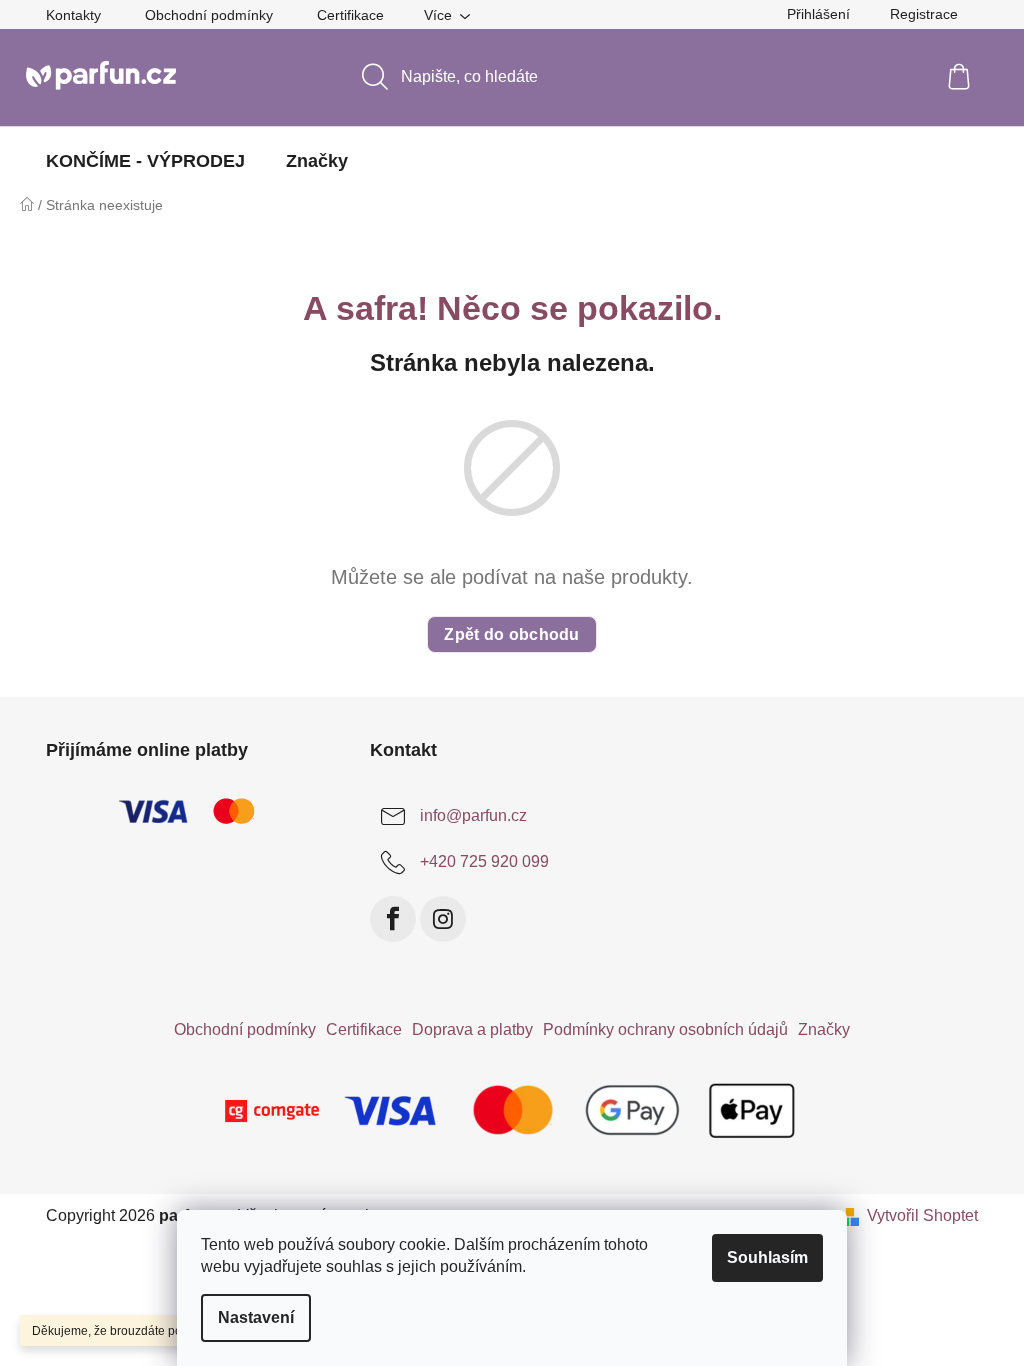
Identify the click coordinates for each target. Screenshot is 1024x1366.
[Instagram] (443, 919)
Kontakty (73, 15)
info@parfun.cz (473, 815)
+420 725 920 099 (484, 861)
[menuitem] (145, 161)
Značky (824, 1029)
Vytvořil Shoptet (922, 1215)
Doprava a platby (472, 1029)
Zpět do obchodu (512, 634)
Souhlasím (767, 1257)
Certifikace (350, 15)
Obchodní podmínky (209, 15)
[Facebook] (393, 919)
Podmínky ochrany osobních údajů (665, 1029)
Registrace (924, 14)
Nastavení (256, 1317)
